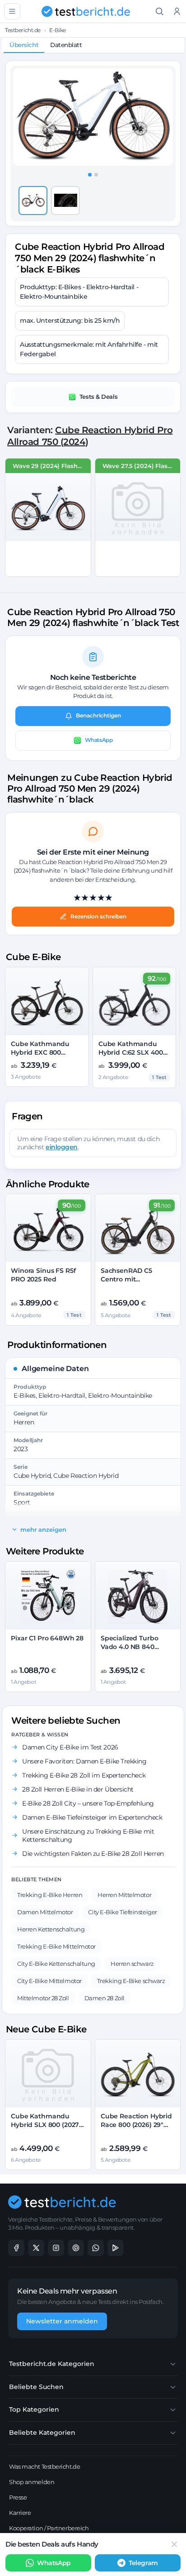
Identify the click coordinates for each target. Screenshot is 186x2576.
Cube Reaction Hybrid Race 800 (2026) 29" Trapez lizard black (136, 2125)
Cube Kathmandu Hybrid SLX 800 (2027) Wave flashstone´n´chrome (46, 2129)
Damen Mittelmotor (45, 1912)
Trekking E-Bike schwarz (131, 1981)
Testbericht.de (23, 30)
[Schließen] (174, 2544)
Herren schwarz (132, 1964)
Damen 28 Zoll (105, 1998)
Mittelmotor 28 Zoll (43, 1998)
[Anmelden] (177, 12)
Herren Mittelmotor (124, 1895)
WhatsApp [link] (54, 2563)
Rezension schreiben (98, 916)
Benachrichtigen (98, 715)
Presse (18, 2497)
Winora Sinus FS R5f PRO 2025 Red (43, 1275)
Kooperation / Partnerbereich (49, 2528)
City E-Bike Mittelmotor (49, 1981)
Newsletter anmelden (62, 2321)
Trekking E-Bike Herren (50, 1895)
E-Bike (57, 30)
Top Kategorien (34, 2409)
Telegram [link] (143, 2563)
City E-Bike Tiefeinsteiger (122, 1912)
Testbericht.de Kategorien (52, 2364)
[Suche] (160, 12)
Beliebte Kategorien (42, 2433)
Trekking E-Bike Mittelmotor (56, 1946)
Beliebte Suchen (36, 2387)
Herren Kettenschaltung (51, 1929)
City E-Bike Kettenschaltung (56, 1964)
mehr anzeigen (43, 1529)
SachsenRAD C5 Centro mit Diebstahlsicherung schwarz (133, 1283)
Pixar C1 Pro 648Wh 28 (47, 1638)
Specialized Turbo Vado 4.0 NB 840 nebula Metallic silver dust (135, 1651)
